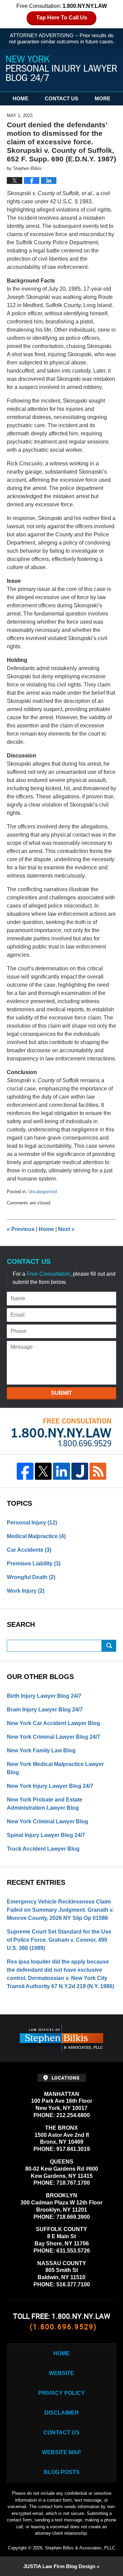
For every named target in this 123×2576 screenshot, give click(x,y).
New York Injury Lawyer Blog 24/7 (50, 1786)
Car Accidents (29, 1550)
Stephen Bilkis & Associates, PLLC (80, 2548)
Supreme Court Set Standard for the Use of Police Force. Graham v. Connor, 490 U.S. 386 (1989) (59, 1940)
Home (20, 98)
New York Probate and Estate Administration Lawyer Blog (45, 1804)
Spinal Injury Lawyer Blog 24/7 (46, 1835)
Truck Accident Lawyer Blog (43, 1849)
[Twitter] (43, 1471)
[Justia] (80, 1471)
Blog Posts (62, 2472)
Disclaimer (62, 2413)
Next (66, 1229)
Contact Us (61, 98)
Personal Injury (32, 1523)
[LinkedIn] (61, 1471)
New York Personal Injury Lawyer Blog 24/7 (61, 69)
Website (61, 2373)
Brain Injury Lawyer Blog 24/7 (45, 1710)
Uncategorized (43, 1192)
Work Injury (26, 1591)
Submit (61, 1393)
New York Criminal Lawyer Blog (47, 1821)
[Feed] (98, 1471)
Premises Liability (34, 1564)
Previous (21, 1229)
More (102, 98)
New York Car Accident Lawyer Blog (53, 1723)
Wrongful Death (31, 1577)
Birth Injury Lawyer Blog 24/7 (44, 1696)
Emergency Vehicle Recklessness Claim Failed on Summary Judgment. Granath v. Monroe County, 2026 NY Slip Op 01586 (60, 1910)
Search (109, 1646)
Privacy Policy (61, 2393)
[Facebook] (25, 1471)
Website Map (61, 2452)
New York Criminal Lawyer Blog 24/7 (53, 1737)
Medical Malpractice (36, 1536)
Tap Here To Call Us (62, 18)
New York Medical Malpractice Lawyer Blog (55, 1768)
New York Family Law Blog (41, 1750)
